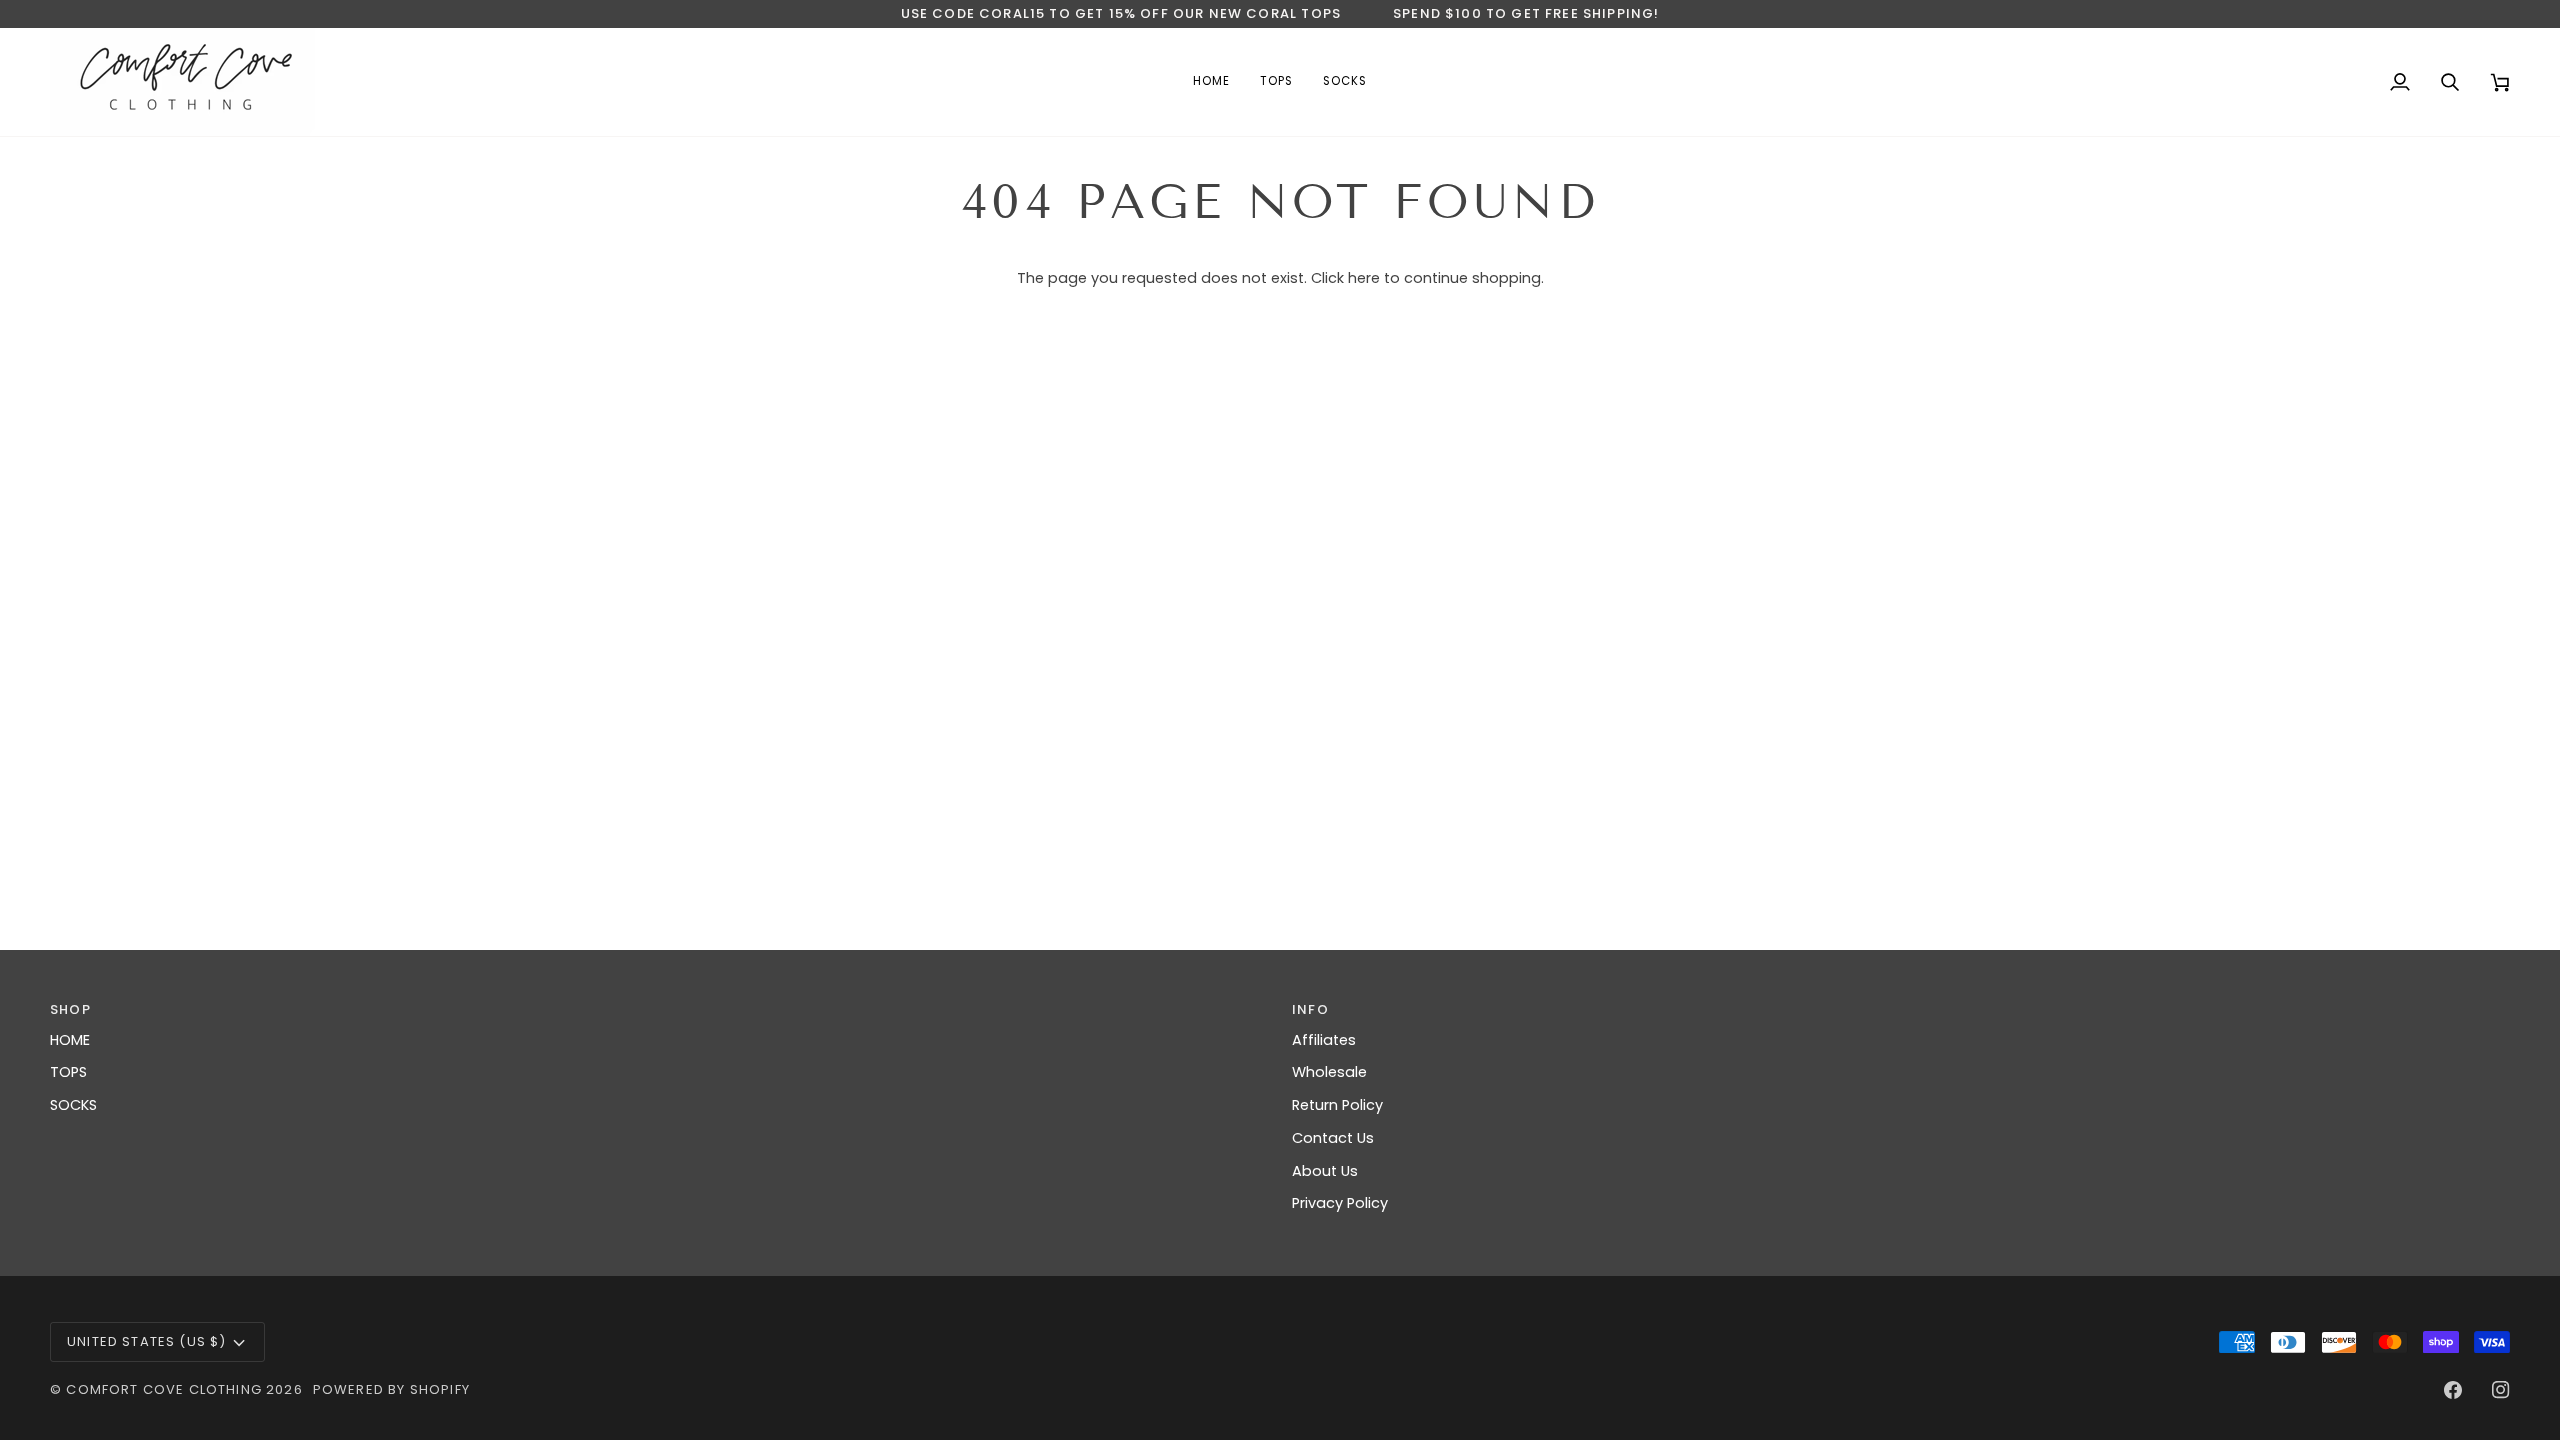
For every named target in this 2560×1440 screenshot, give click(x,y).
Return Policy (1337, 1105)
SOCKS (73, 1105)
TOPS (68, 1072)
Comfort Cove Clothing (164, 1389)
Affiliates (1324, 1040)
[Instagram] (2501, 1390)
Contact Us (1333, 1138)
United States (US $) (146, 1341)
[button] (1276, 82)
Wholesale (1329, 1072)
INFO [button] (1310, 1009)
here (1364, 278)
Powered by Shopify (391, 1389)
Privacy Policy (1340, 1203)
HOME (70, 1040)
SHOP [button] (70, 1009)
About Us (1325, 1171)
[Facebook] (2453, 1390)
